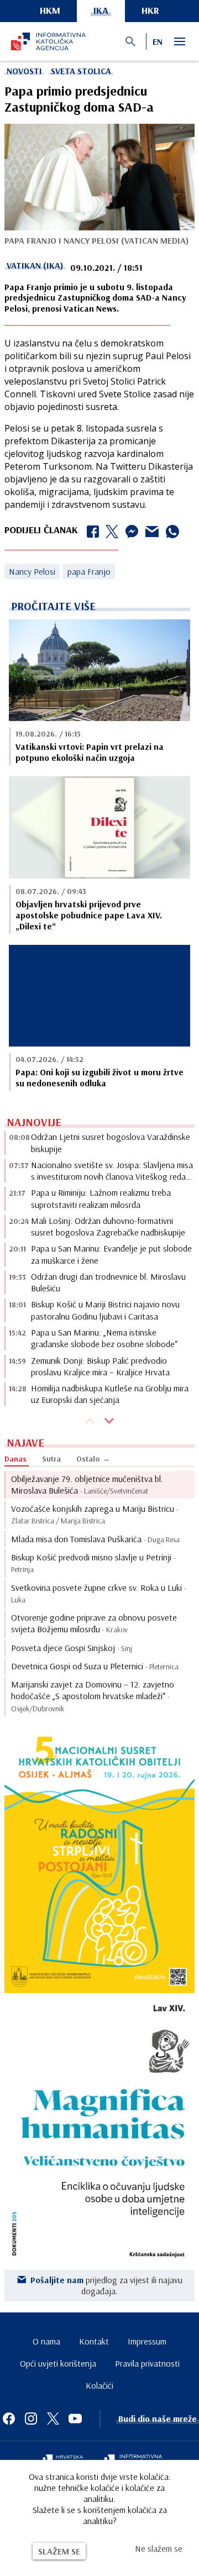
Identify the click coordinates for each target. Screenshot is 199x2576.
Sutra (51, 1459)
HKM (50, 10)
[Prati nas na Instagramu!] (31, 2419)
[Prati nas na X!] (53, 2419)
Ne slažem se (159, 2548)
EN (158, 41)
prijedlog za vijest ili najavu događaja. (106, 2285)
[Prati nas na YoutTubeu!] (75, 2419)
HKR (150, 10)
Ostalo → (93, 1459)
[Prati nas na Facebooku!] (9, 2419)
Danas (15, 1459)
